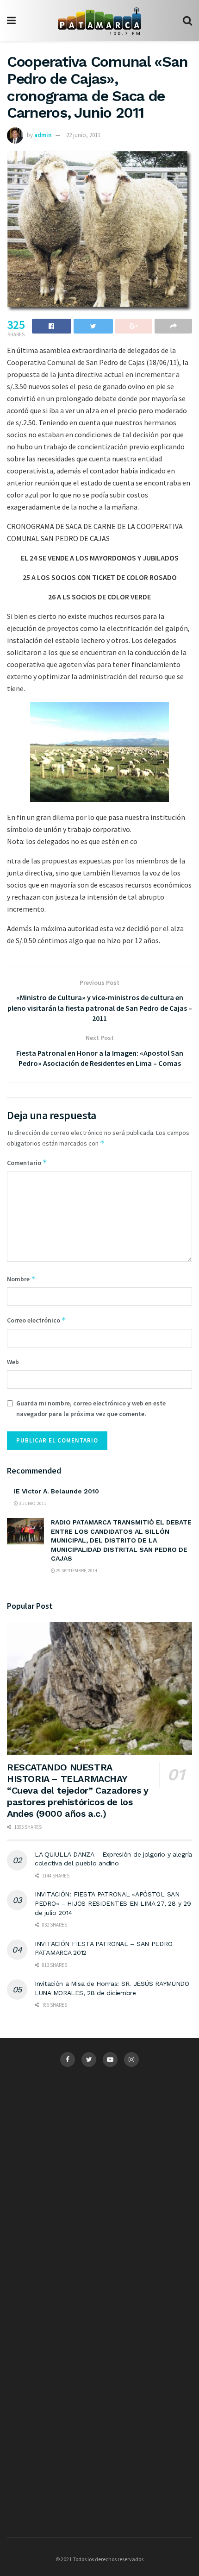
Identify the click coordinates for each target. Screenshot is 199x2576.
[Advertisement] (99, 2179)
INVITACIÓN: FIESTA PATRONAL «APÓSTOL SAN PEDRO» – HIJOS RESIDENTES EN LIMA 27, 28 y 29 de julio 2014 (113, 1903)
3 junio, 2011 (32, 1503)
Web (13, 1362)
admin (43, 135)
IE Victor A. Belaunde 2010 (56, 1491)
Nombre (21, 1279)
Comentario (27, 1162)
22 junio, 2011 (83, 135)
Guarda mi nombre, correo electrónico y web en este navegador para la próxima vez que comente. (91, 1408)
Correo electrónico (37, 1320)
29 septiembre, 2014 (76, 1571)
